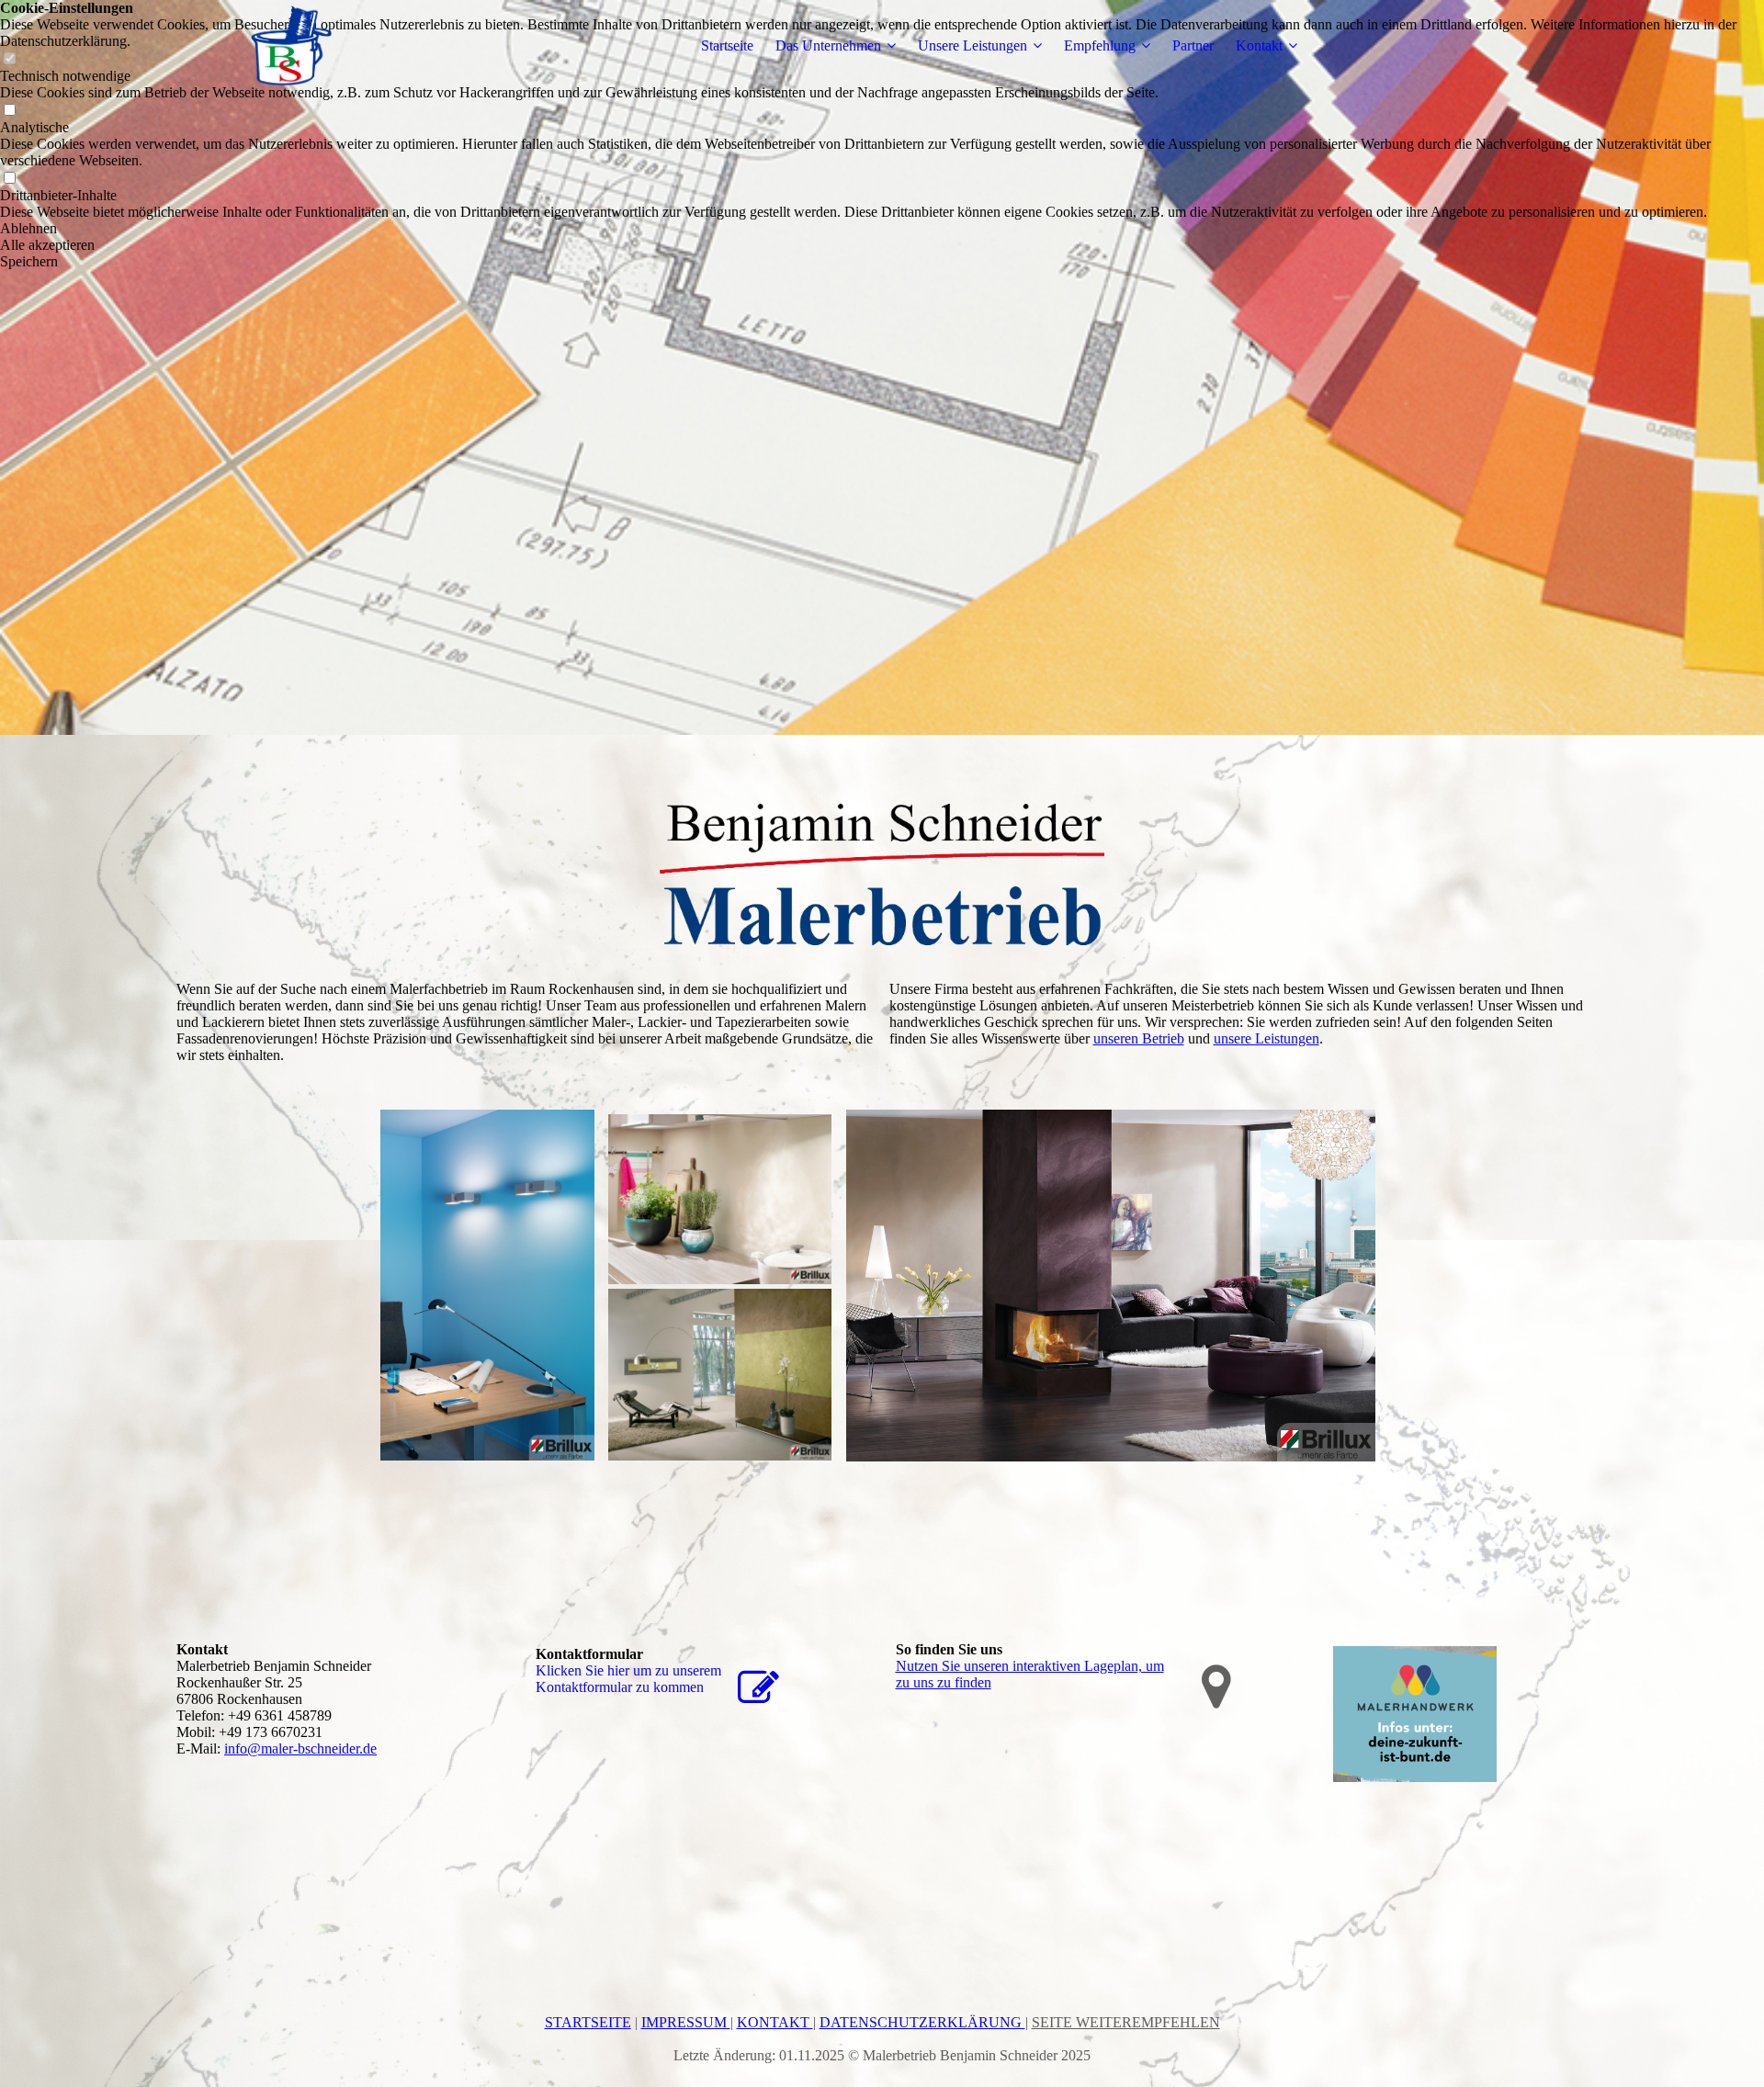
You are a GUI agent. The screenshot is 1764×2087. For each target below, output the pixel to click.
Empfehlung (1100, 45)
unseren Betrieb (1139, 1038)
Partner (1193, 45)
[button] (882, 229)
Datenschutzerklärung (922, 2022)
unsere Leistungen (1266, 1038)
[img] (291, 46)
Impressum (686, 2022)
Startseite (727, 45)
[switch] (9, 111)
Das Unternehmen (828, 45)
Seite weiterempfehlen (1126, 2022)
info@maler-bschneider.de (300, 1749)
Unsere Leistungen (972, 45)
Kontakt (1259, 45)
